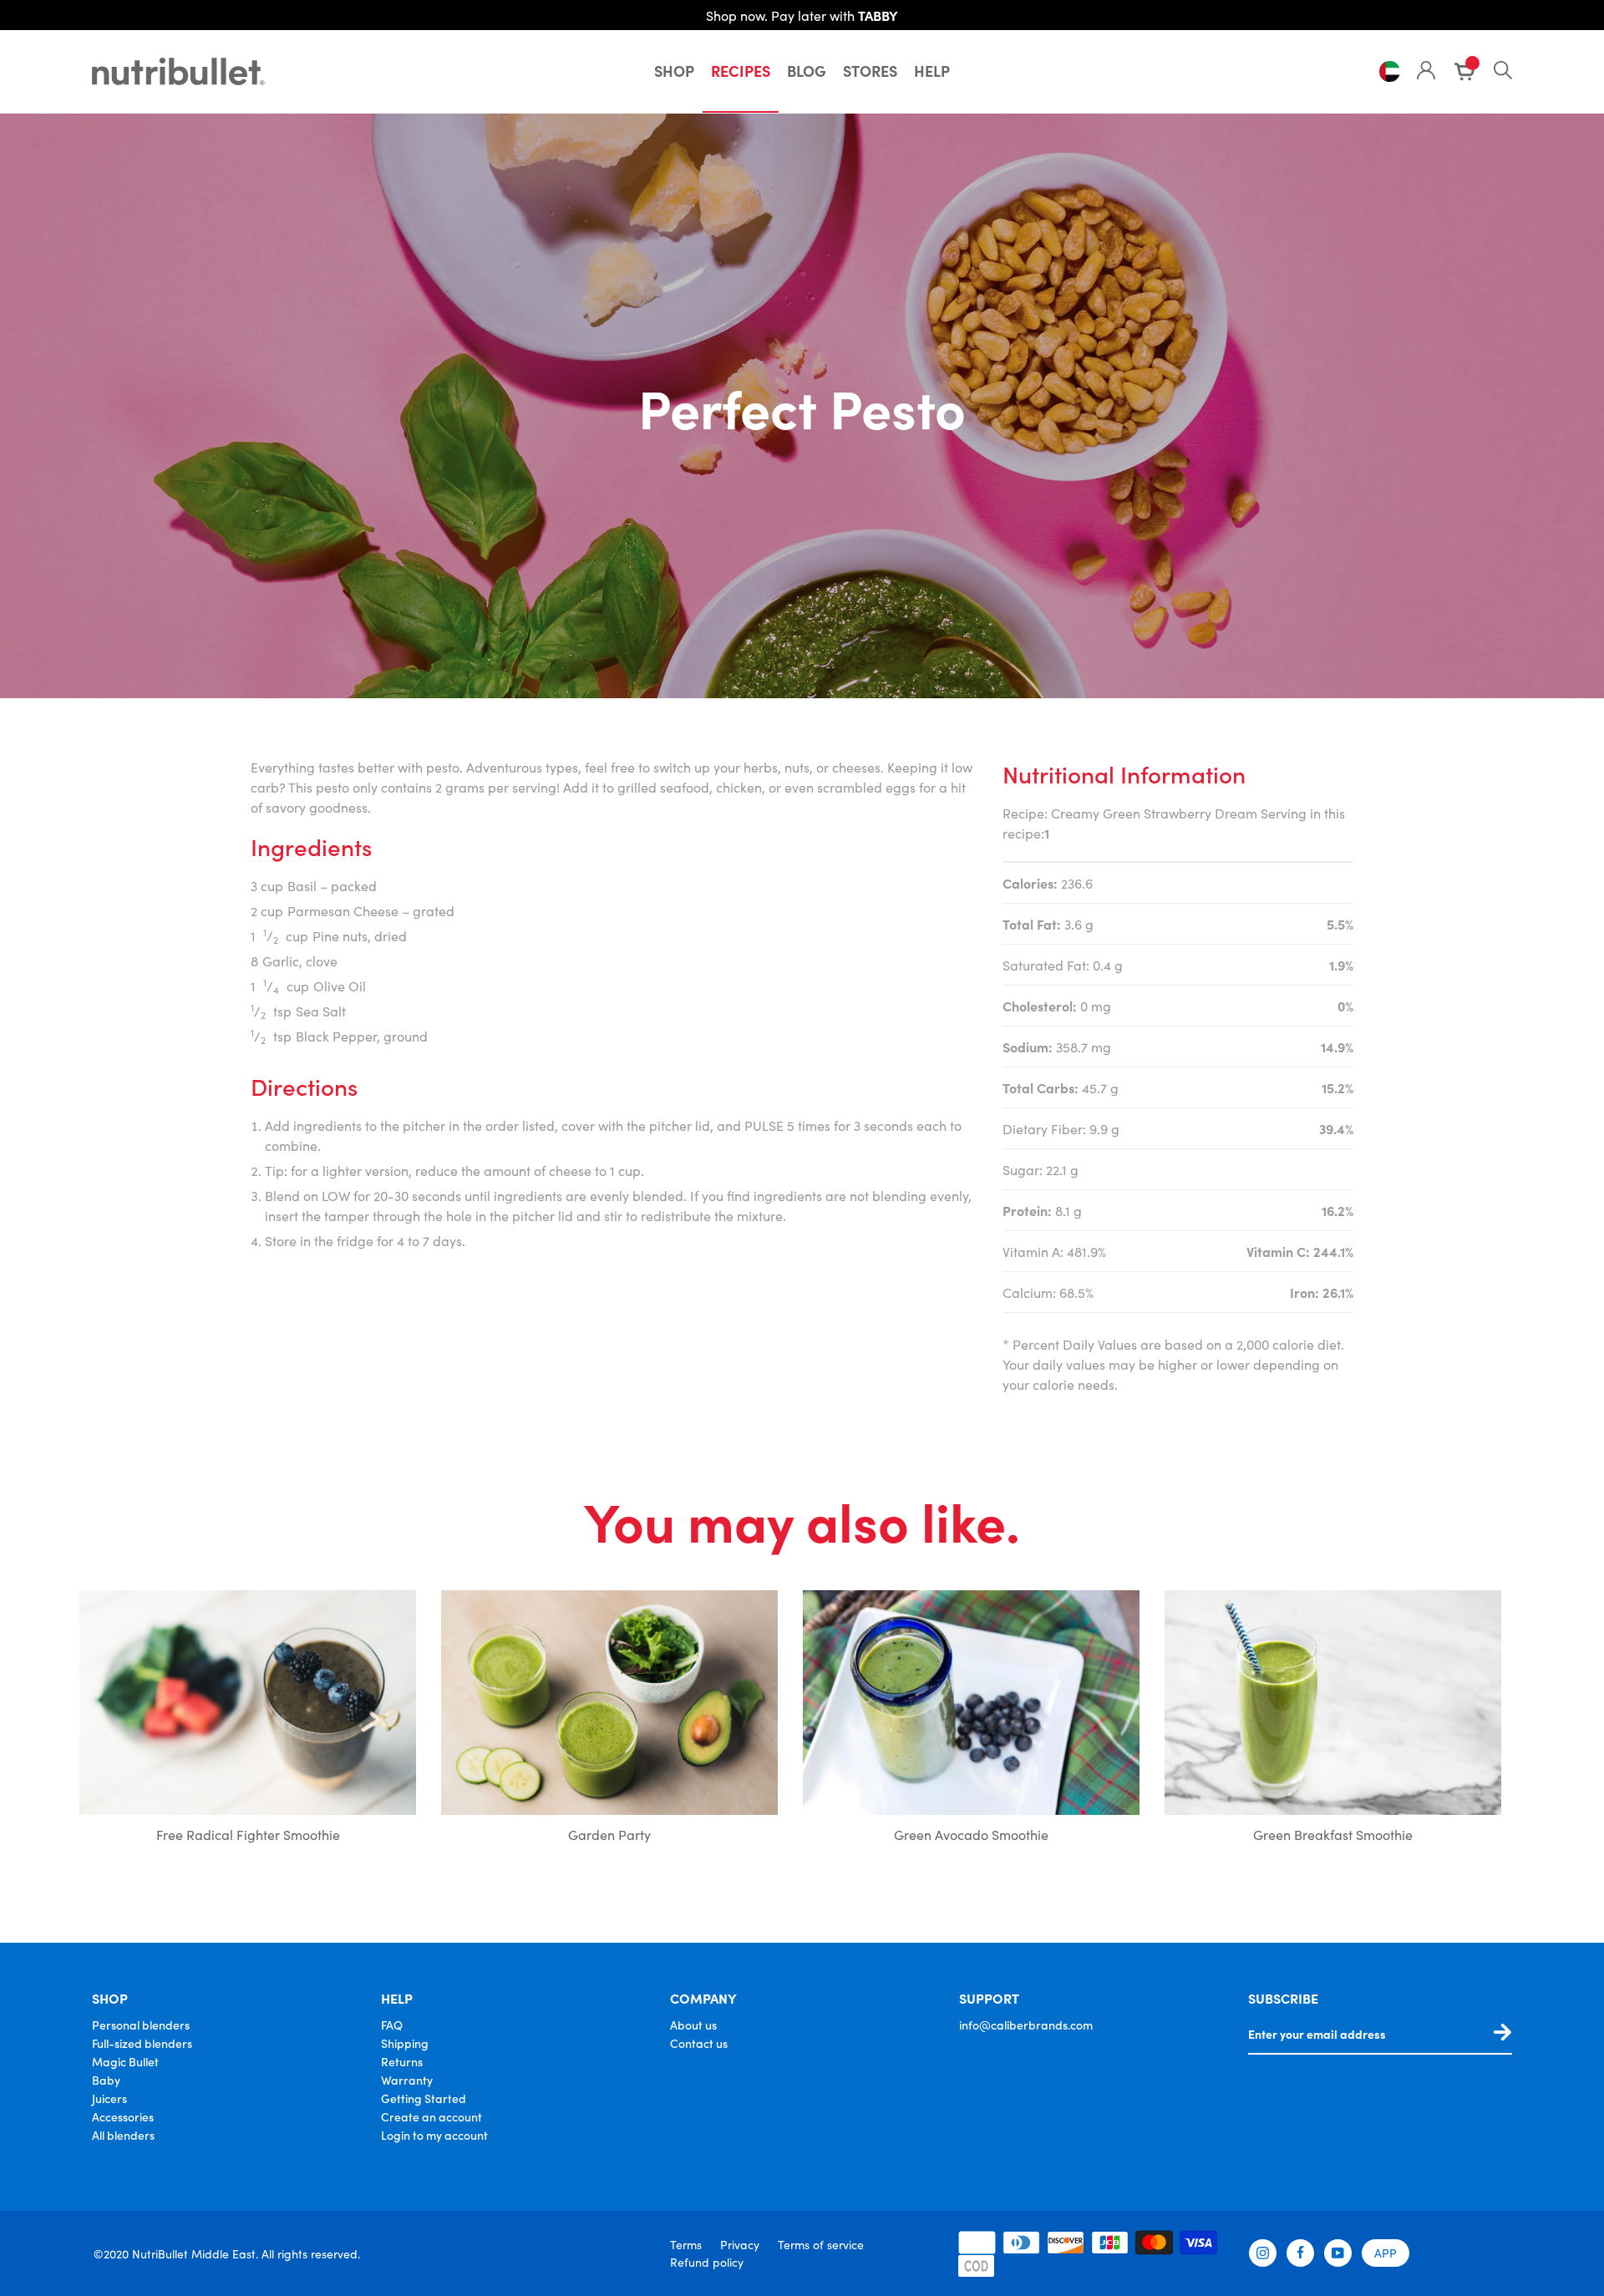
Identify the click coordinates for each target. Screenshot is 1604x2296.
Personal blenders (141, 2025)
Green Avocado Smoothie (971, 1834)
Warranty (407, 2080)
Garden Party (609, 1834)
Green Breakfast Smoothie (1333, 1834)
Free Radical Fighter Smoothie (248, 1834)
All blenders (123, 2135)
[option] (248, 1721)
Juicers (109, 2098)
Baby (106, 2080)
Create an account (431, 2116)
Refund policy (707, 2262)
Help (932, 71)
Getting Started (424, 2098)
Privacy (740, 2244)
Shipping (405, 2043)
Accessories (123, 2116)
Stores (870, 71)
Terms (686, 2244)
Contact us (699, 2043)
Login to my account (434, 2135)
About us (693, 2025)
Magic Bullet (125, 2061)
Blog (807, 71)
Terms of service (821, 2244)
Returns (402, 2061)
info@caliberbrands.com (1026, 2025)
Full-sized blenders (142, 2043)
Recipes (741, 71)
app (1386, 2253)
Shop (674, 71)
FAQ (392, 2025)
